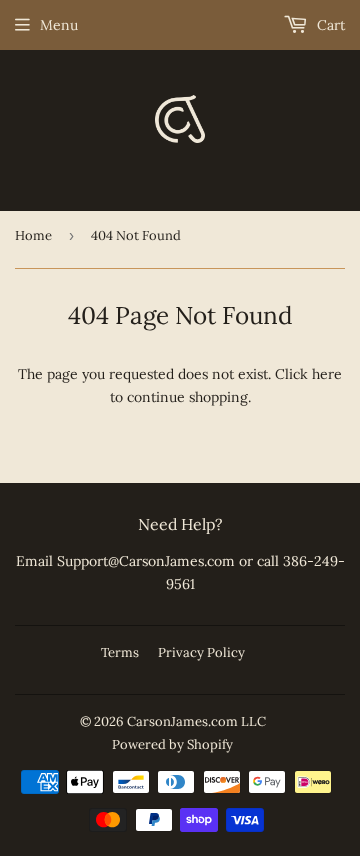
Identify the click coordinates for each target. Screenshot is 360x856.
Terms (120, 652)
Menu (59, 25)
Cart (329, 25)
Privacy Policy (201, 652)
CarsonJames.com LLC (196, 721)
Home (33, 235)
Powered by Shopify (172, 744)
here (327, 374)
